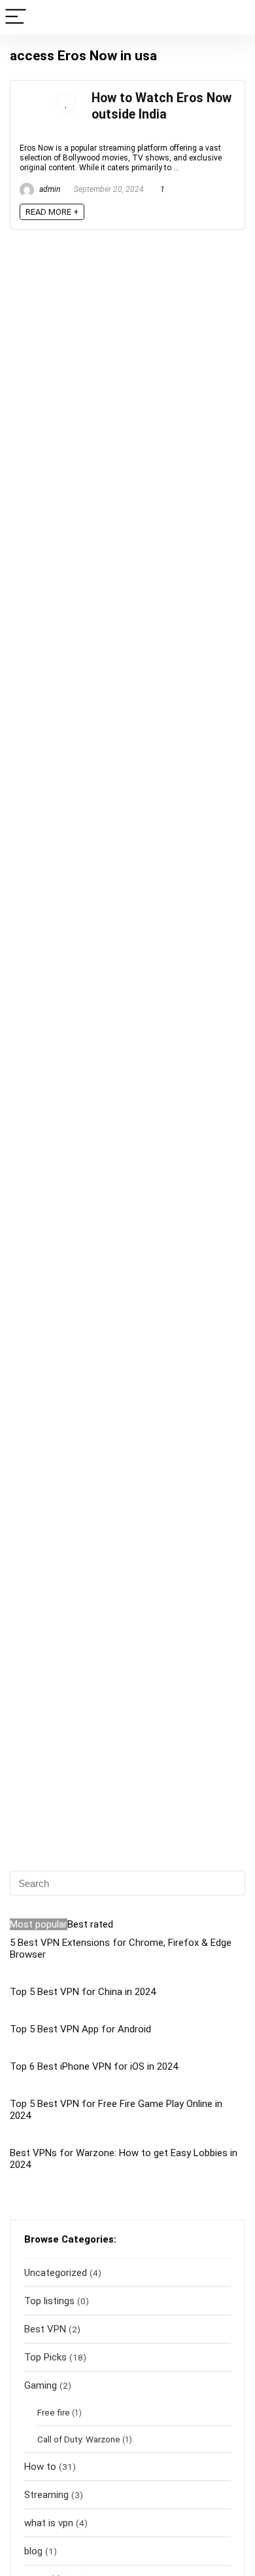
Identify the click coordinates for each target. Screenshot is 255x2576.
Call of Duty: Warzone (79, 2439)
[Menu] (16, 17)
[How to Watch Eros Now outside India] (49, 96)
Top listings (49, 2301)
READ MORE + (52, 212)
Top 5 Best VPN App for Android (80, 2029)
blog (33, 2551)
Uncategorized (56, 2273)
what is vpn (49, 2523)
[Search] (235, 17)
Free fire (54, 2412)
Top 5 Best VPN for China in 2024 (83, 1992)
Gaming (41, 2385)
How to (40, 2467)
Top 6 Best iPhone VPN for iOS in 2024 (94, 2066)
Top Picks (45, 2357)
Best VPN (45, 2329)
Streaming (46, 2495)
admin (49, 189)
